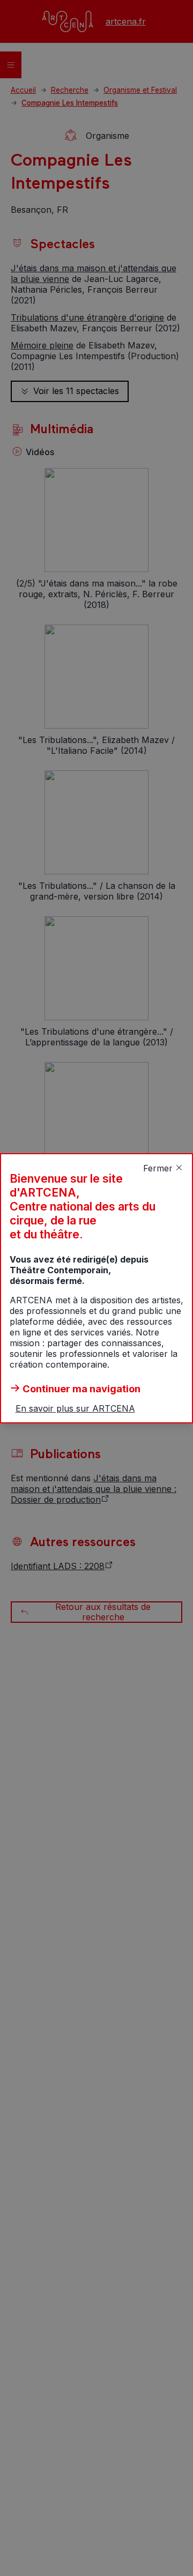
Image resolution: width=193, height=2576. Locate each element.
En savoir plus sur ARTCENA (75, 1408)
